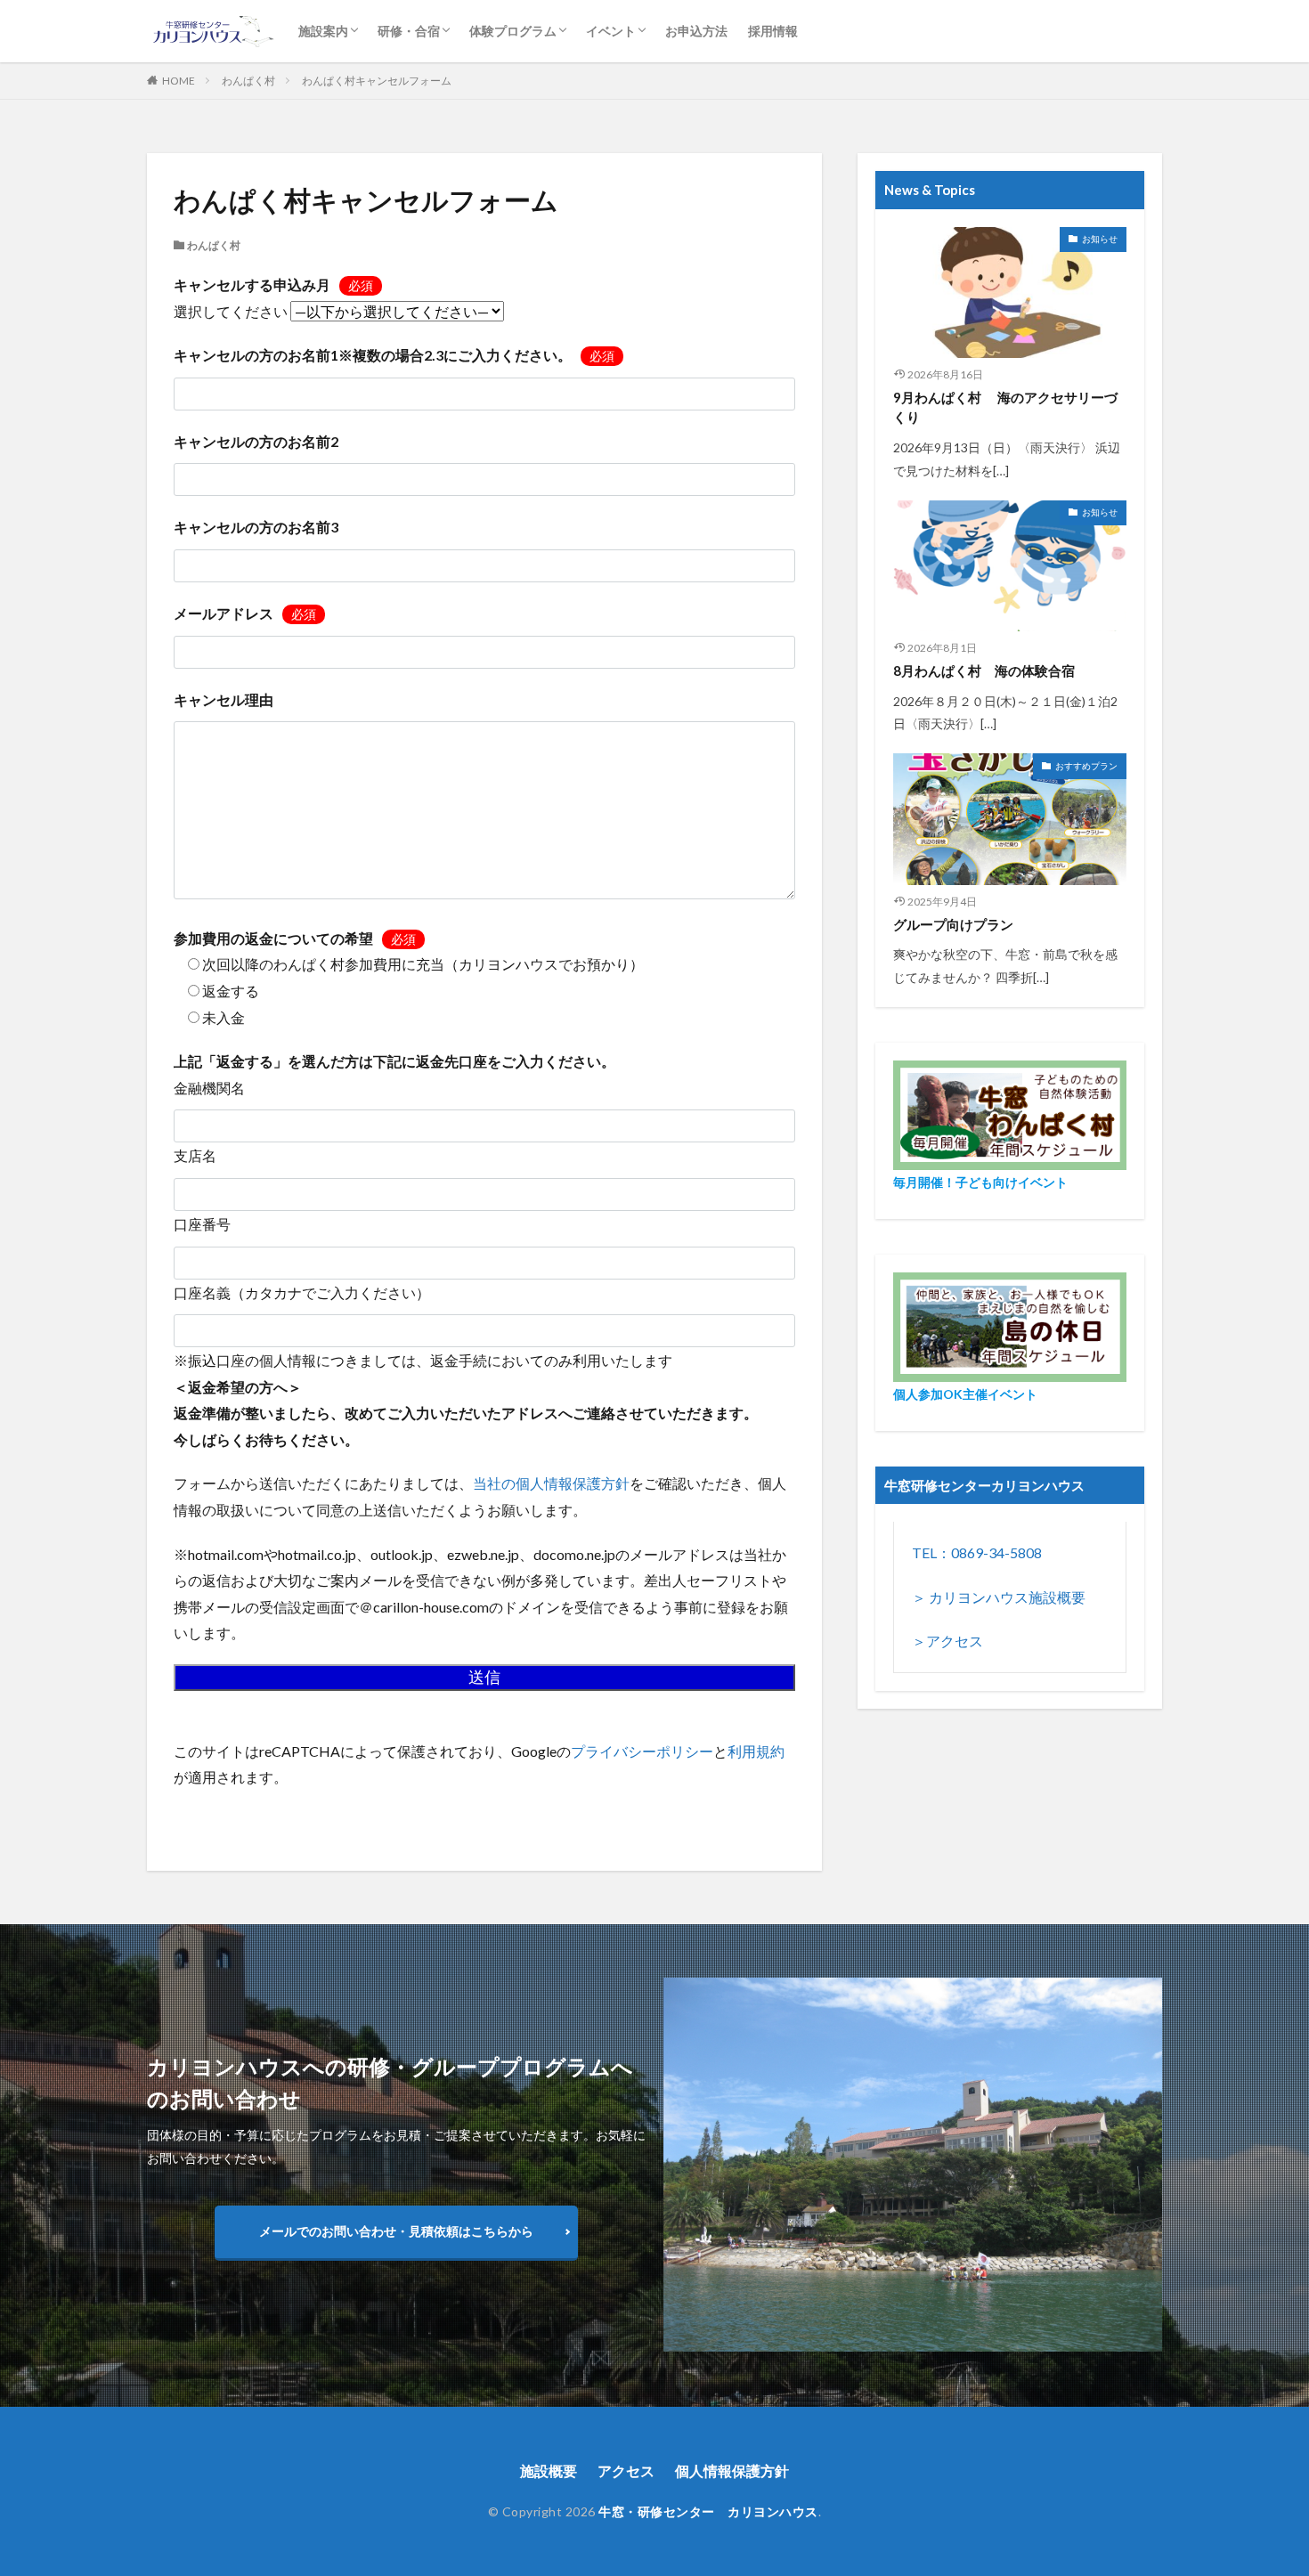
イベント (611, 31)
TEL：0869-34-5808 (977, 1552)
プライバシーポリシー (642, 1751)
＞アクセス (947, 1641)
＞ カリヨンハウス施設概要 (999, 1597)
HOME (179, 81)
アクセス (626, 2470)
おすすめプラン (1086, 766)
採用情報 (773, 31)
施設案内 (323, 31)
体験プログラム (513, 31)
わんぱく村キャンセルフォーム (377, 81)
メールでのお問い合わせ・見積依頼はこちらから (396, 2231)
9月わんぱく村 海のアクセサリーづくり (1005, 407)
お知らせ (1100, 239)
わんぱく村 (248, 81)
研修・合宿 (409, 31)
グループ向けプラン (953, 924)
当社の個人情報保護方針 (551, 1483)
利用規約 (756, 1751)
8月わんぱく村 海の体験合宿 (984, 670)
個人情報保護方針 (732, 2470)
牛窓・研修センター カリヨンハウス (708, 2511)
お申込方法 (696, 31)
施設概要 (549, 2470)
